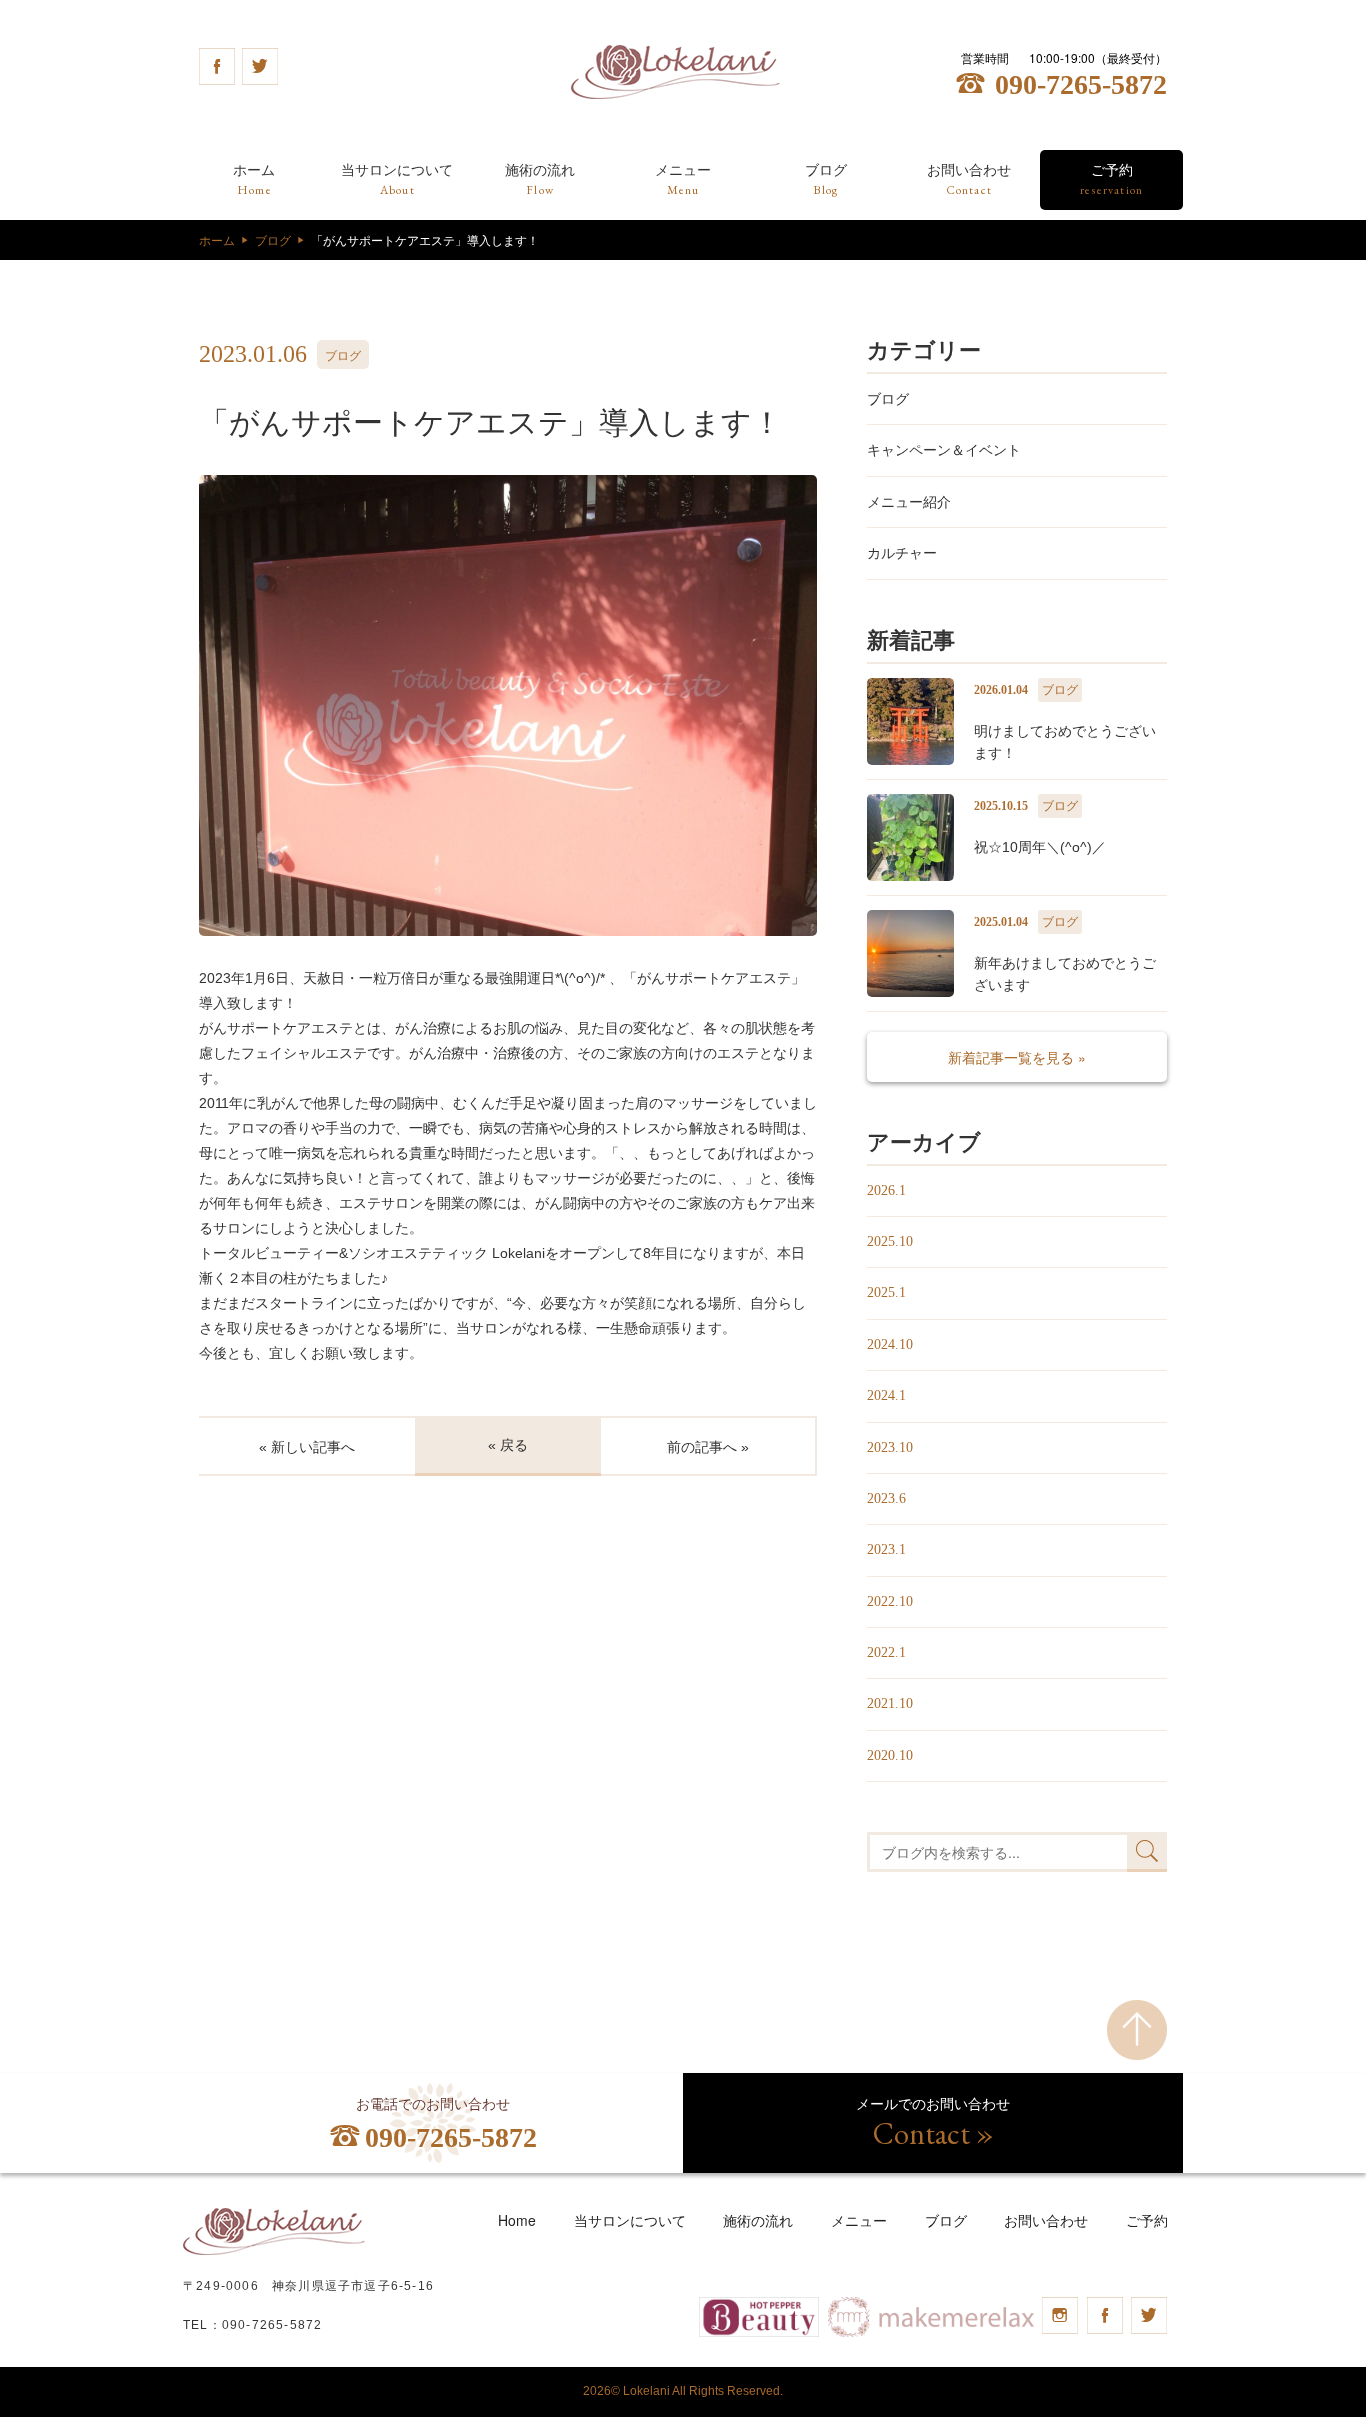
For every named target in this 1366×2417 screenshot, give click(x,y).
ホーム (254, 180)
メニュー (683, 180)
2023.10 (890, 1447)
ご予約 (1111, 180)
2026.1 (886, 1190)
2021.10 (890, 1703)
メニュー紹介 (909, 502)
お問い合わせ (969, 180)
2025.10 (890, 1241)
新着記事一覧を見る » (1017, 1057)
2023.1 (886, 1549)
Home (517, 2220)
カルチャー (902, 553)
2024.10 (890, 1344)
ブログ (826, 180)
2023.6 (886, 1498)
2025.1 (886, 1292)
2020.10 (890, 1755)
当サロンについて (397, 180)
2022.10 (890, 1601)
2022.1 (886, 1652)
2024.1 (886, 1395)
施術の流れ (540, 180)
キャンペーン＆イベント (944, 450)
